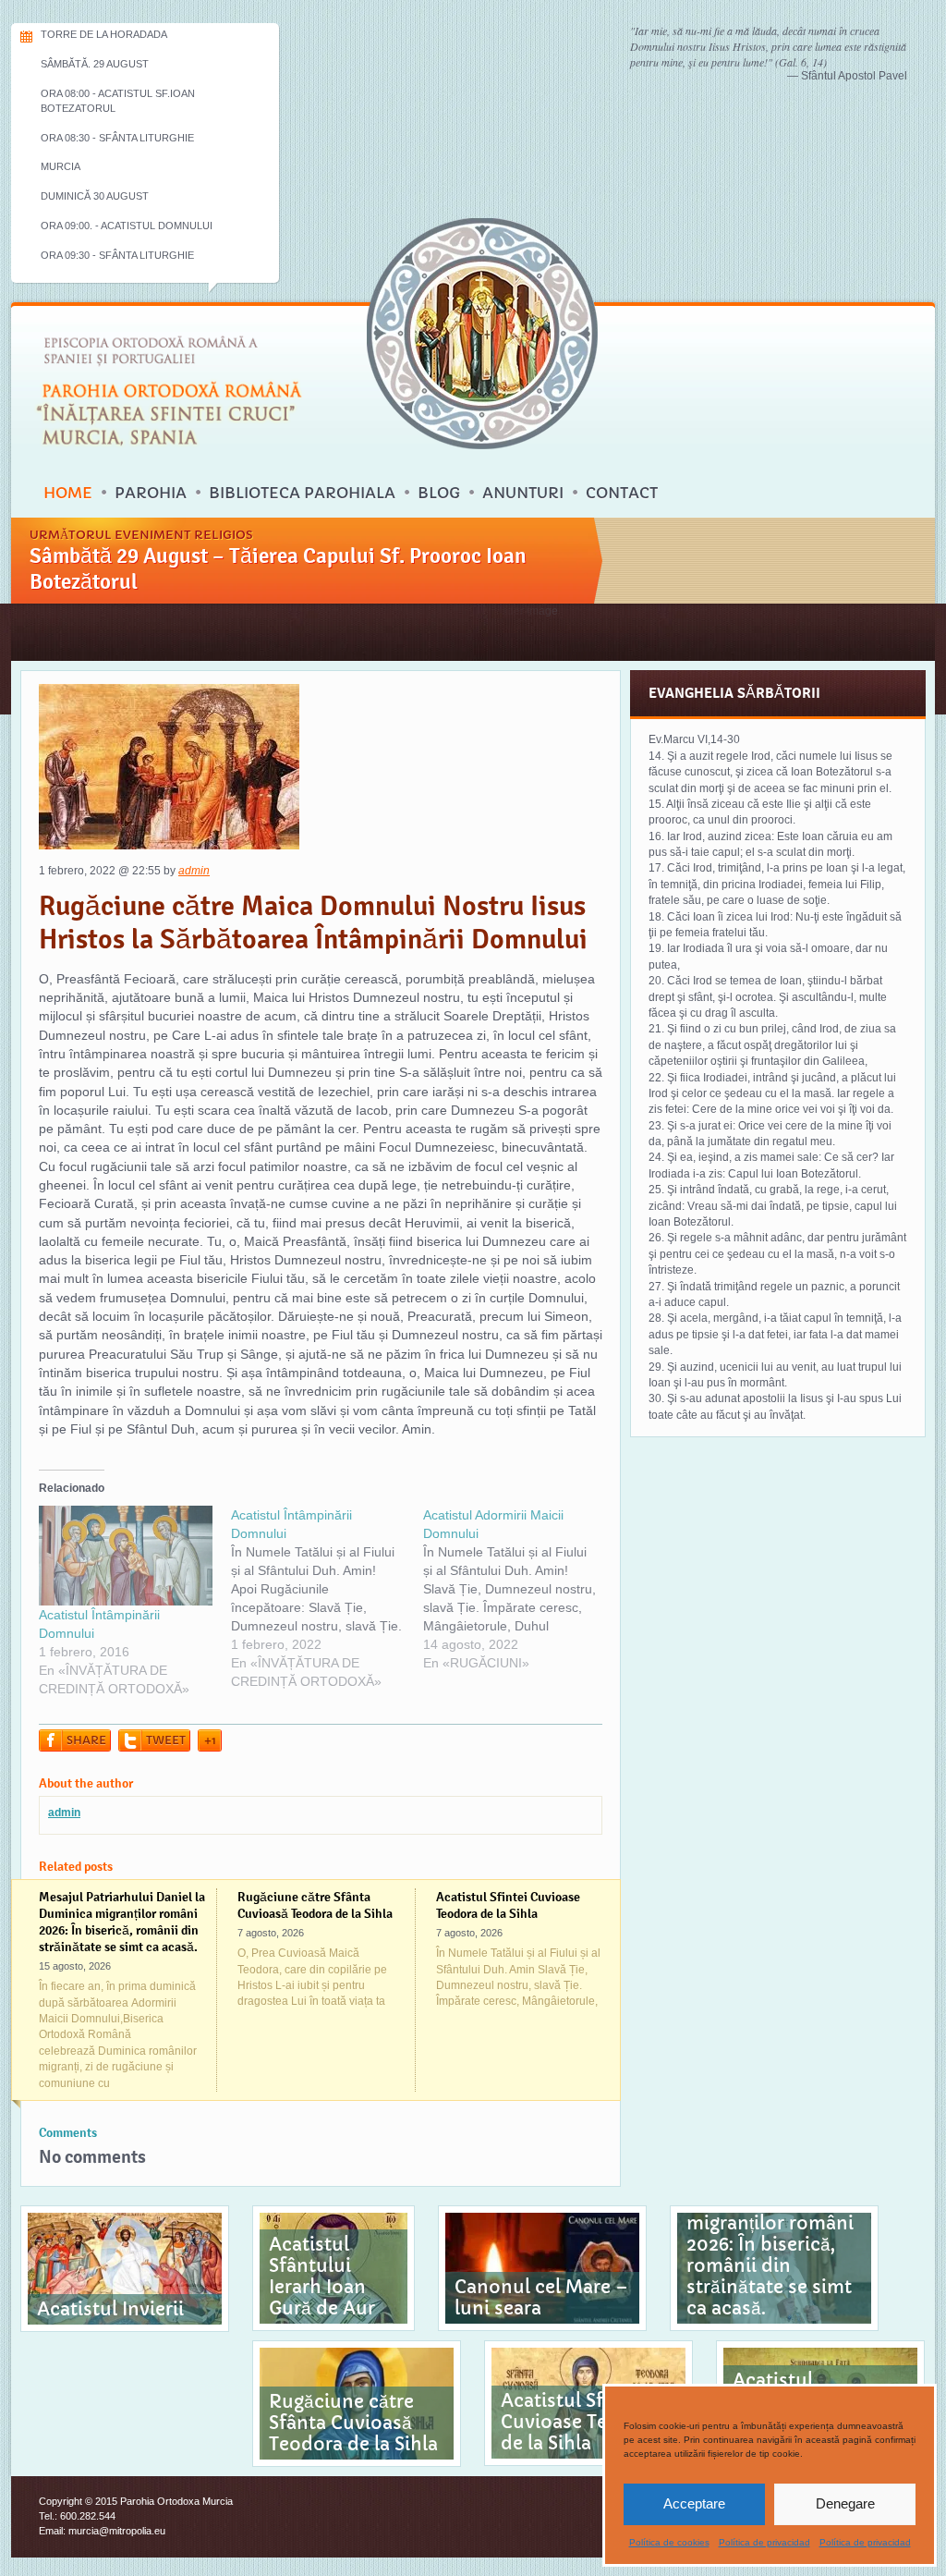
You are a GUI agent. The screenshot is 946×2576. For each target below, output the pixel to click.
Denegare (845, 2503)
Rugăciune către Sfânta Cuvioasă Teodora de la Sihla (315, 1905)
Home (68, 493)
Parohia (151, 493)
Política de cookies (669, 2542)
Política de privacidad (764, 2542)
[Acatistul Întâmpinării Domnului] (126, 1555)
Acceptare (694, 2503)
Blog (439, 493)
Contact (622, 493)
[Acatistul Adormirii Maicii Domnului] (519, 1589)
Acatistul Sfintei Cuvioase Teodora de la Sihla (508, 1905)
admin (194, 871)
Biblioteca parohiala (302, 493)
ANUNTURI (523, 493)
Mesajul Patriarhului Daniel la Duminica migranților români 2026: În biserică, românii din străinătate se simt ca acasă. (122, 1922)
